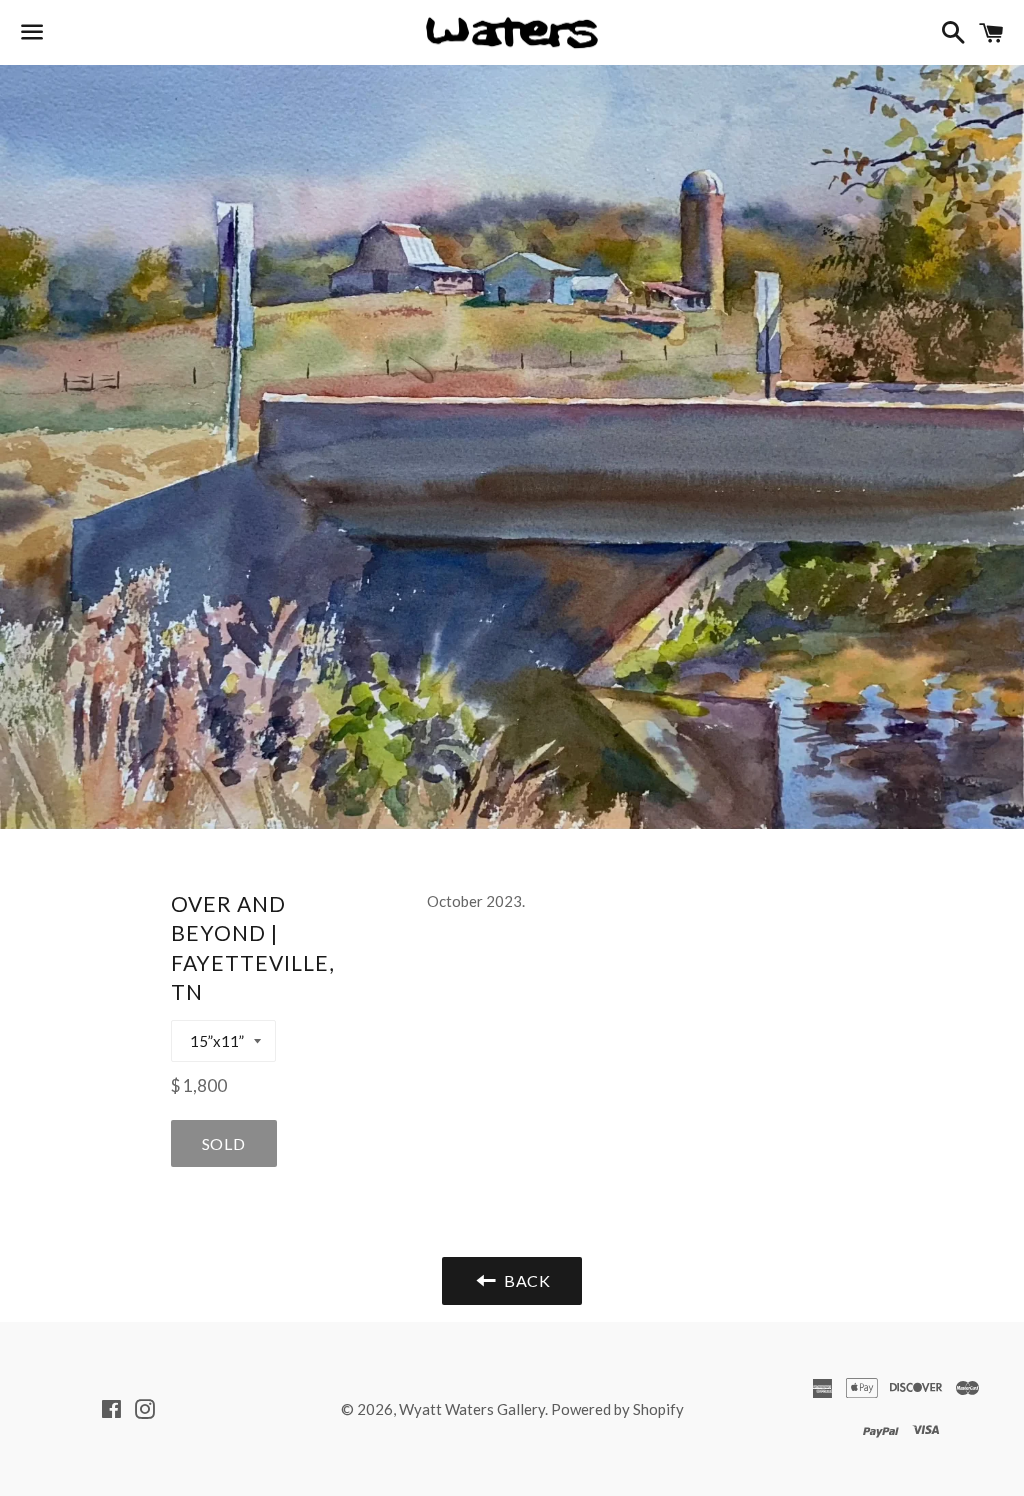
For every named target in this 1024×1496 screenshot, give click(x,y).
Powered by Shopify (617, 1409)
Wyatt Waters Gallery (472, 1409)
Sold (224, 1143)
